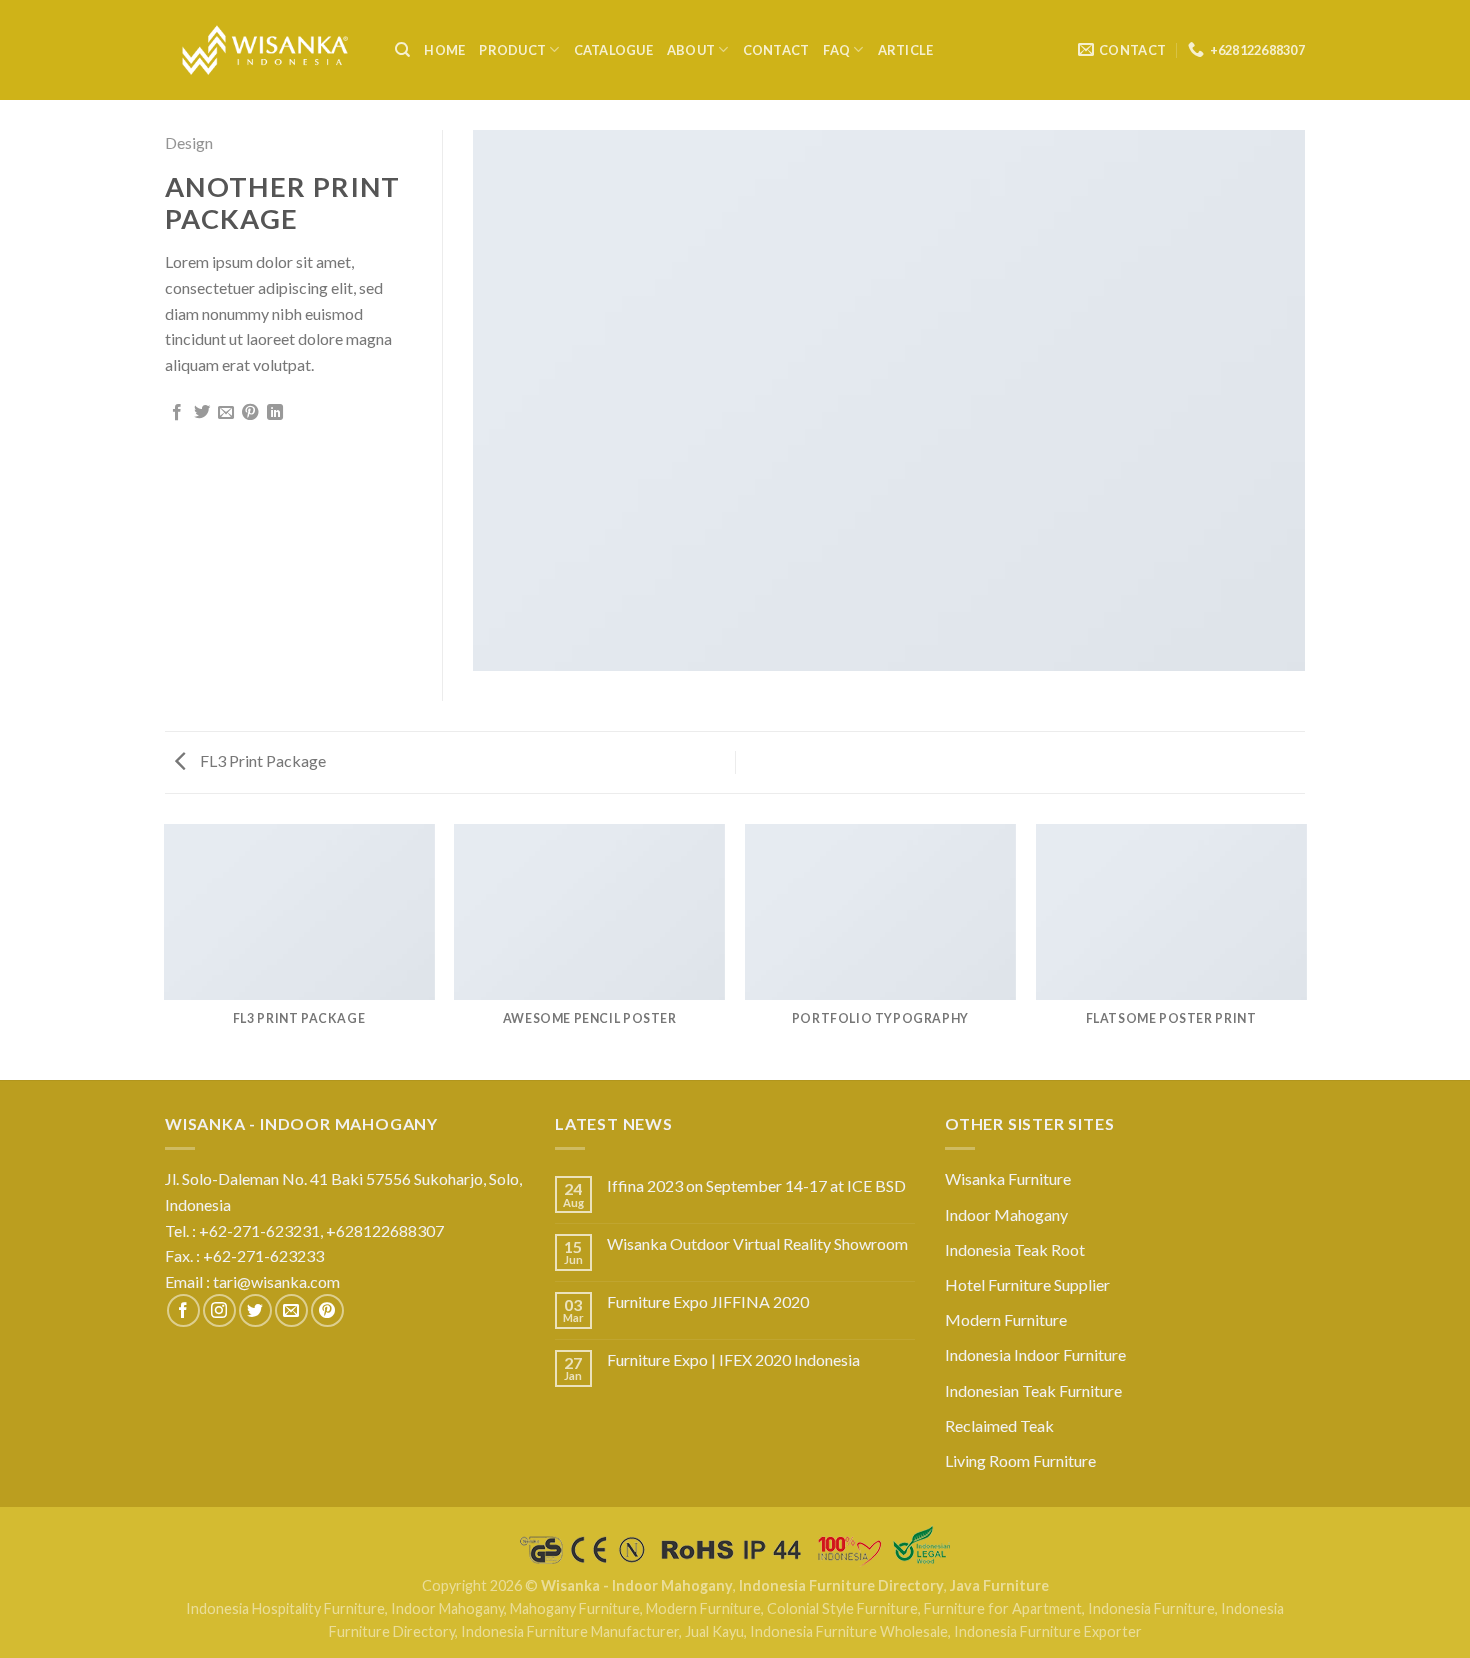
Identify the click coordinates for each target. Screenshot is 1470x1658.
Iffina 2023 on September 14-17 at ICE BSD (756, 1185)
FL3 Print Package (261, 760)
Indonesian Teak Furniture (1033, 1390)
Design (189, 142)
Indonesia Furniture (1151, 1608)
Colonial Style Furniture (842, 1608)
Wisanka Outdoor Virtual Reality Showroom (757, 1243)
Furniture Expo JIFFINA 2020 (708, 1301)
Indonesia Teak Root (1015, 1249)
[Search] (402, 50)
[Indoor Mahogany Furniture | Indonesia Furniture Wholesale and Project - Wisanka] (265, 50)
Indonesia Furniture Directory (841, 1585)
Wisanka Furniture (1008, 1178)
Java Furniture (999, 1585)
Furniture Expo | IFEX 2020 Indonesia (733, 1359)
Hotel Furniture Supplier (1027, 1284)
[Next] (1305, 950)
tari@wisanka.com (278, 1281)
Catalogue (613, 50)
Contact (776, 50)
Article (906, 50)
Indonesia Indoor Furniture (1035, 1354)
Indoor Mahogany (1006, 1214)
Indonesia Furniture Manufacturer (570, 1631)
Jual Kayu (714, 1631)
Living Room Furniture (1020, 1460)
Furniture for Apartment (1003, 1608)
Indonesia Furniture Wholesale (849, 1631)
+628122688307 (386, 1230)
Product (512, 50)
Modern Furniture (1006, 1319)
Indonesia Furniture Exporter (1048, 1631)
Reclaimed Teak (999, 1425)
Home (444, 50)
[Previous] (165, 950)
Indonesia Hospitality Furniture (285, 1608)
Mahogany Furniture (575, 1608)
